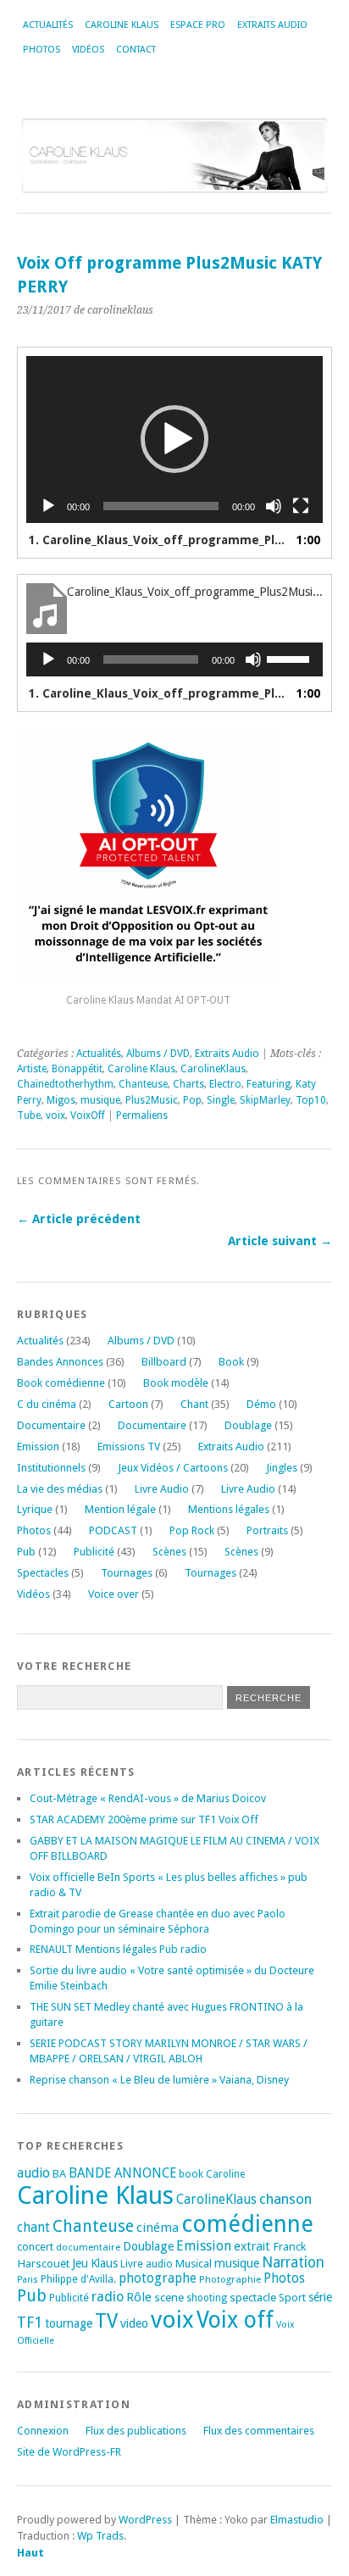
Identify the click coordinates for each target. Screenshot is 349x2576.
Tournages (127, 1573)
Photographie (230, 2279)
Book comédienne (61, 1383)
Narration (293, 2262)
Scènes (169, 1552)
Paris (28, 2280)
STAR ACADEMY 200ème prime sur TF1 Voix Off (144, 1819)
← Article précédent (79, 1219)
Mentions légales (229, 1509)
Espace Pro (198, 25)
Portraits (267, 1530)
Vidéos (88, 50)
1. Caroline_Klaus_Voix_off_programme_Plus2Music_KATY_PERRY (158, 540)
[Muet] (274, 506)
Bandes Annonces (60, 1362)
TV (106, 2321)
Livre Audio (162, 1489)
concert (35, 2247)
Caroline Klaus (122, 25)
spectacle (253, 2297)
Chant (194, 1404)
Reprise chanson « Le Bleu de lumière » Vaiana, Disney (159, 2080)
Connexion (43, 2431)
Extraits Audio (272, 25)
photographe (158, 2278)
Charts (188, 1084)
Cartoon (128, 1404)
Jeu (80, 2263)
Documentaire (51, 1425)
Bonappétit (77, 1069)
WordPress (145, 2520)
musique (100, 1100)
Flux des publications (136, 2431)
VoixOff (88, 1116)
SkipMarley (265, 1100)
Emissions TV (129, 1447)
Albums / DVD (158, 1054)
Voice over (114, 1594)
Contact (136, 50)
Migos (61, 1100)
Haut (30, 2553)
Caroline (225, 2174)
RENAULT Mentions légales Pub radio (118, 1949)
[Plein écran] (301, 506)
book (191, 2174)
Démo (261, 1404)
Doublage (248, 1425)
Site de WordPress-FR (69, 2452)
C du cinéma (47, 1404)
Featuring (269, 1084)
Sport (292, 2298)
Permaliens (142, 1116)
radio (108, 2297)
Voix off (235, 2320)
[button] (174, 439)
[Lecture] (48, 506)
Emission (38, 1447)
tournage (69, 2323)
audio (33, 2173)
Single (221, 1100)
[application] (174, 440)
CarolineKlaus (213, 1069)
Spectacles (43, 1573)
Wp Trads (100, 2536)
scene (169, 2297)
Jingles (282, 1468)
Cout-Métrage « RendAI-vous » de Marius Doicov (148, 1798)
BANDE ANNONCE (122, 2173)
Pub (26, 1552)
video (134, 2323)
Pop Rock (192, 1530)
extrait (252, 2246)
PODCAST (113, 1530)
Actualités (48, 25)
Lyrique (35, 1509)
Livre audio (147, 2264)
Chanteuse (143, 1084)
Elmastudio (297, 2520)
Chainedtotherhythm (65, 1084)
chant (33, 2228)
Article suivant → (280, 1241)
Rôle (139, 2297)
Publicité (94, 1552)
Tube (29, 1116)
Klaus (104, 2263)
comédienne (247, 2224)
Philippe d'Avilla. (78, 2279)
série (320, 2297)
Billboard (164, 1362)
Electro (225, 1084)
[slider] (291, 658)
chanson (285, 2199)
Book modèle (176, 1383)
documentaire (88, 2247)
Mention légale (120, 1509)
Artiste (32, 1069)
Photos (42, 50)
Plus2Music (152, 1100)
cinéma (158, 2228)
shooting (207, 2298)
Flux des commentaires (259, 2431)
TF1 (30, 2322)
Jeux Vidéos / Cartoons (173, 1468)
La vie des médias (60, 1489)
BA (59, 2174)
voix (55, 1116)
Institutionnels (51, 1468)
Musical (194, 2264)
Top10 (311, 1100)
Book (231, 1362)
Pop (192, 1100)
